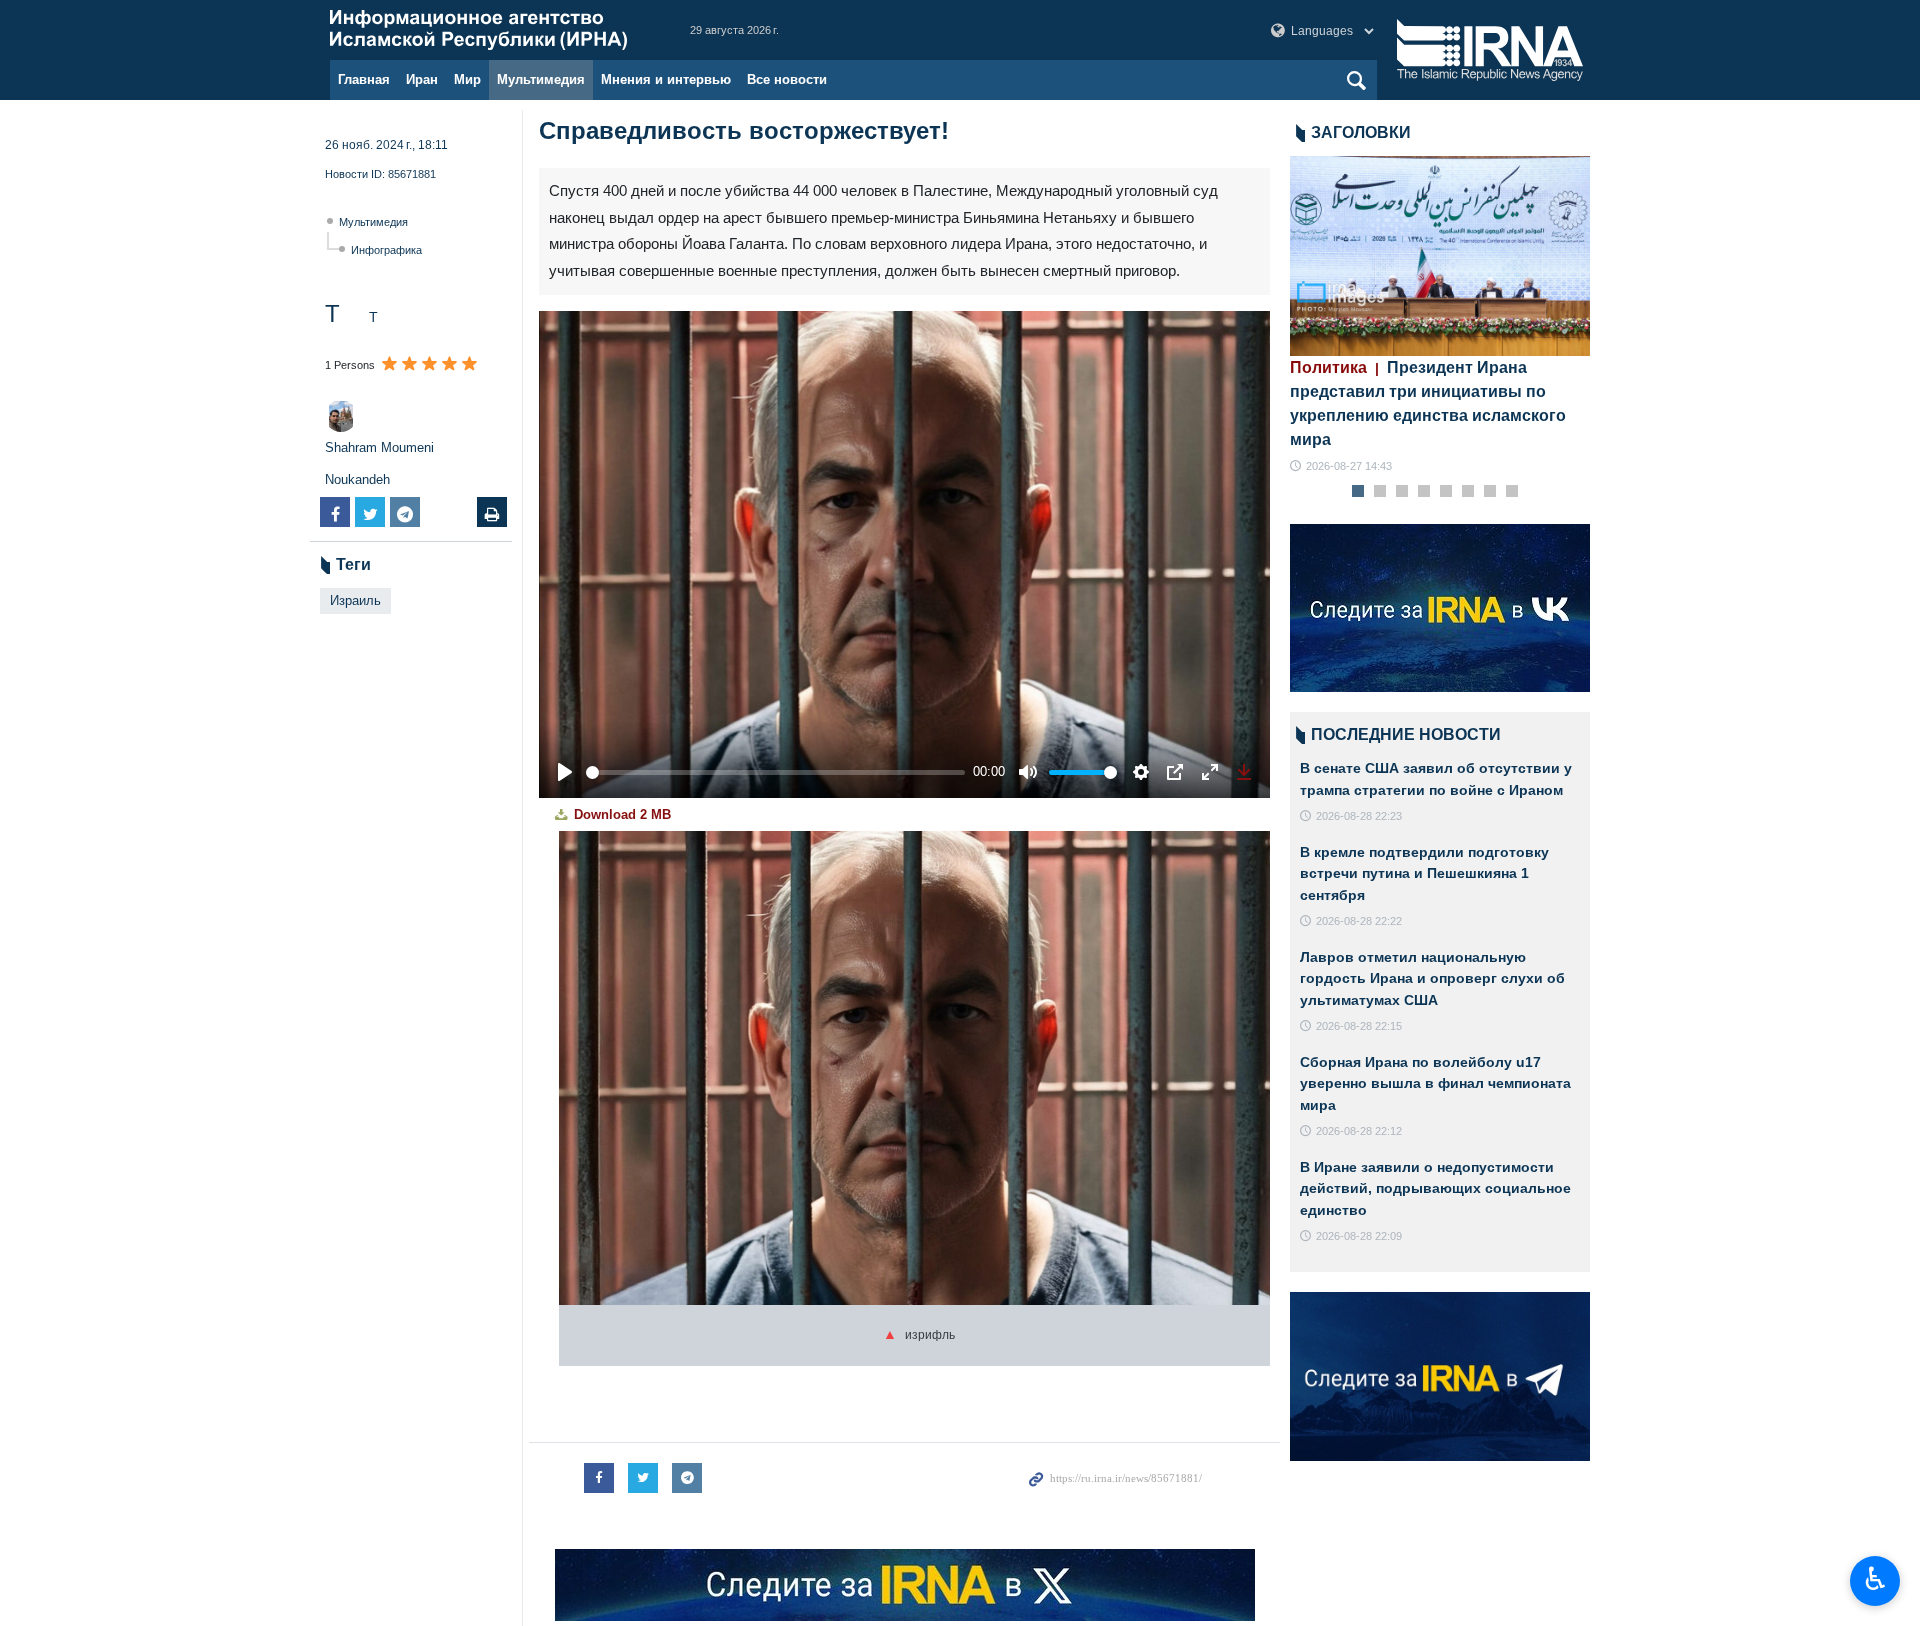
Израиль (355, 600)
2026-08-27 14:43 (1349, 466)
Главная (364, 79)
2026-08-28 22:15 (1359, 1026)
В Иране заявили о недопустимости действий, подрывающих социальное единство (1435, 1188)
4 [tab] (1424, 492)
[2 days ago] (1440, 256)
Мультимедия (541, 79)
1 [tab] (1358, 492)
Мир (467, 79)
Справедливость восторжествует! (744, 130)
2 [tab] (1380, 492)
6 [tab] (1468, 492)
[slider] (775, 772)
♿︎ (1875, 1579)
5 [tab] (1446, 492)
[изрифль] (914, 1077)
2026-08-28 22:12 (1359, 1131)
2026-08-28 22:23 (1359, 816)
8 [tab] (1512, 492)
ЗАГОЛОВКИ (1361, 132)
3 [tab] (1402, 492)
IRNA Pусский (490, 30)
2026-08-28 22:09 (1359, 1236)
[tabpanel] (1440, 315)
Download (620, 814)
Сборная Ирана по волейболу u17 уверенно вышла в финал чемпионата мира (1435, 1083)
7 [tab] (1490, 492)
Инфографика (386, 250)
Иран (422, 79)
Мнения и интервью (666, 79)
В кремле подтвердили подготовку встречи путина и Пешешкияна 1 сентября (1424, 873)
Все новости (787, 79)
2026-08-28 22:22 (1359, 921)
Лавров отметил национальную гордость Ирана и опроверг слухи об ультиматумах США (1432, 978)
